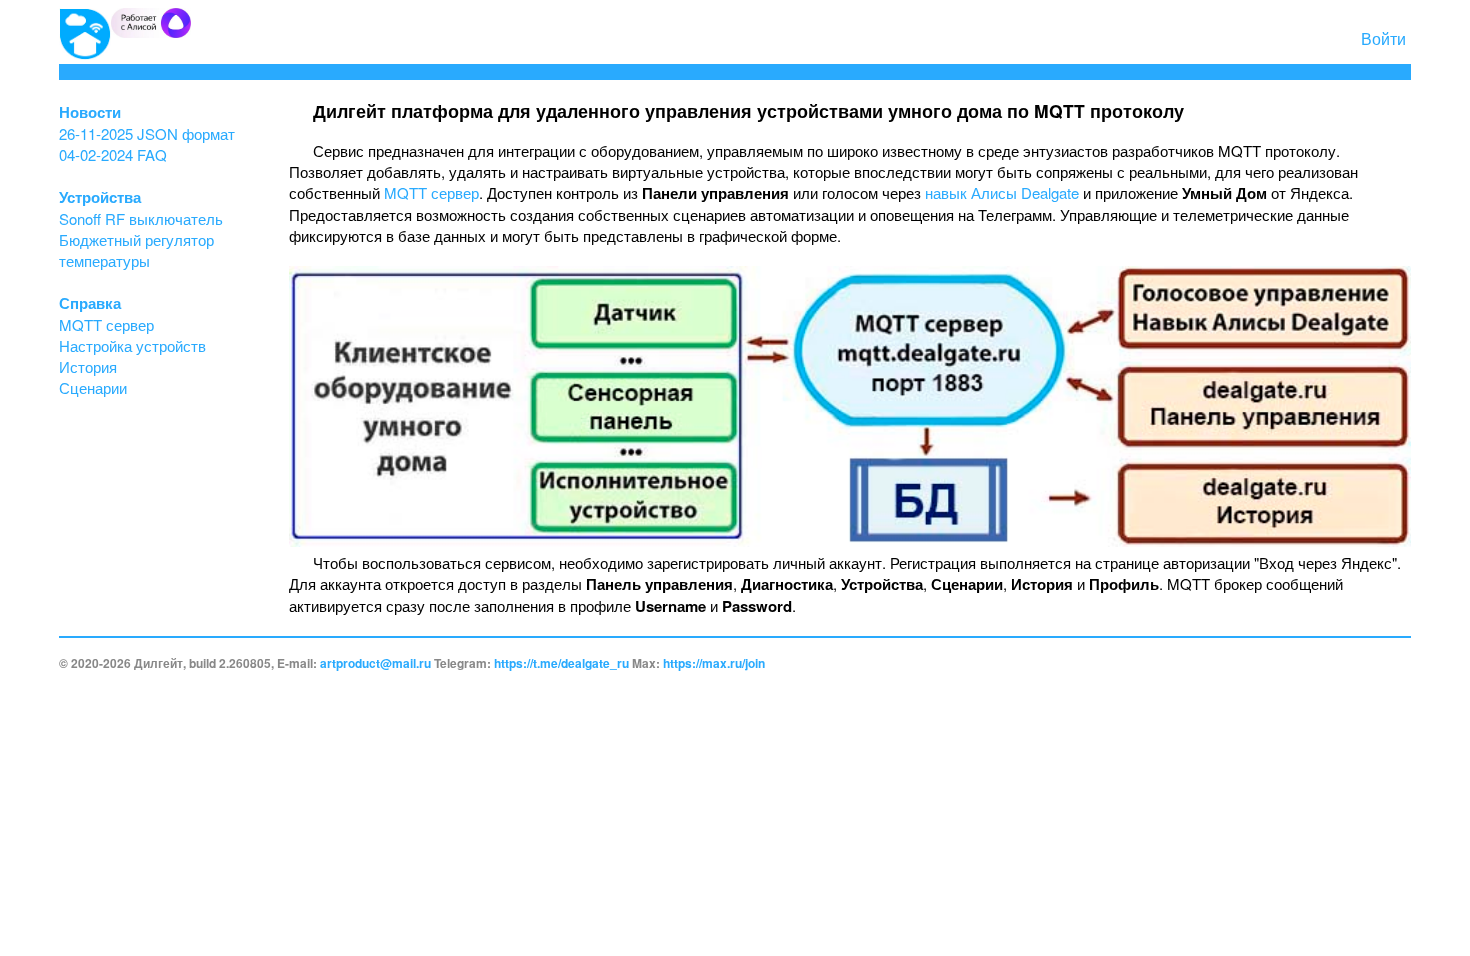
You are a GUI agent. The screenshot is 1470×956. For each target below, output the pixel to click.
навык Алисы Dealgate (1002, 192)
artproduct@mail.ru (375, 663)
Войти (1383, 38)
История (88, 366)
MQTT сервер (106, 324)
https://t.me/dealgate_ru (561, 663)
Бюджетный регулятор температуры (136, 250)
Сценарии (93, 387)
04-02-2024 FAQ (113, 154)
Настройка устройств (132, 345)
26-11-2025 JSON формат (147, 133)
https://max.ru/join (714, 663)
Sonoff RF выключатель (141, 218)
